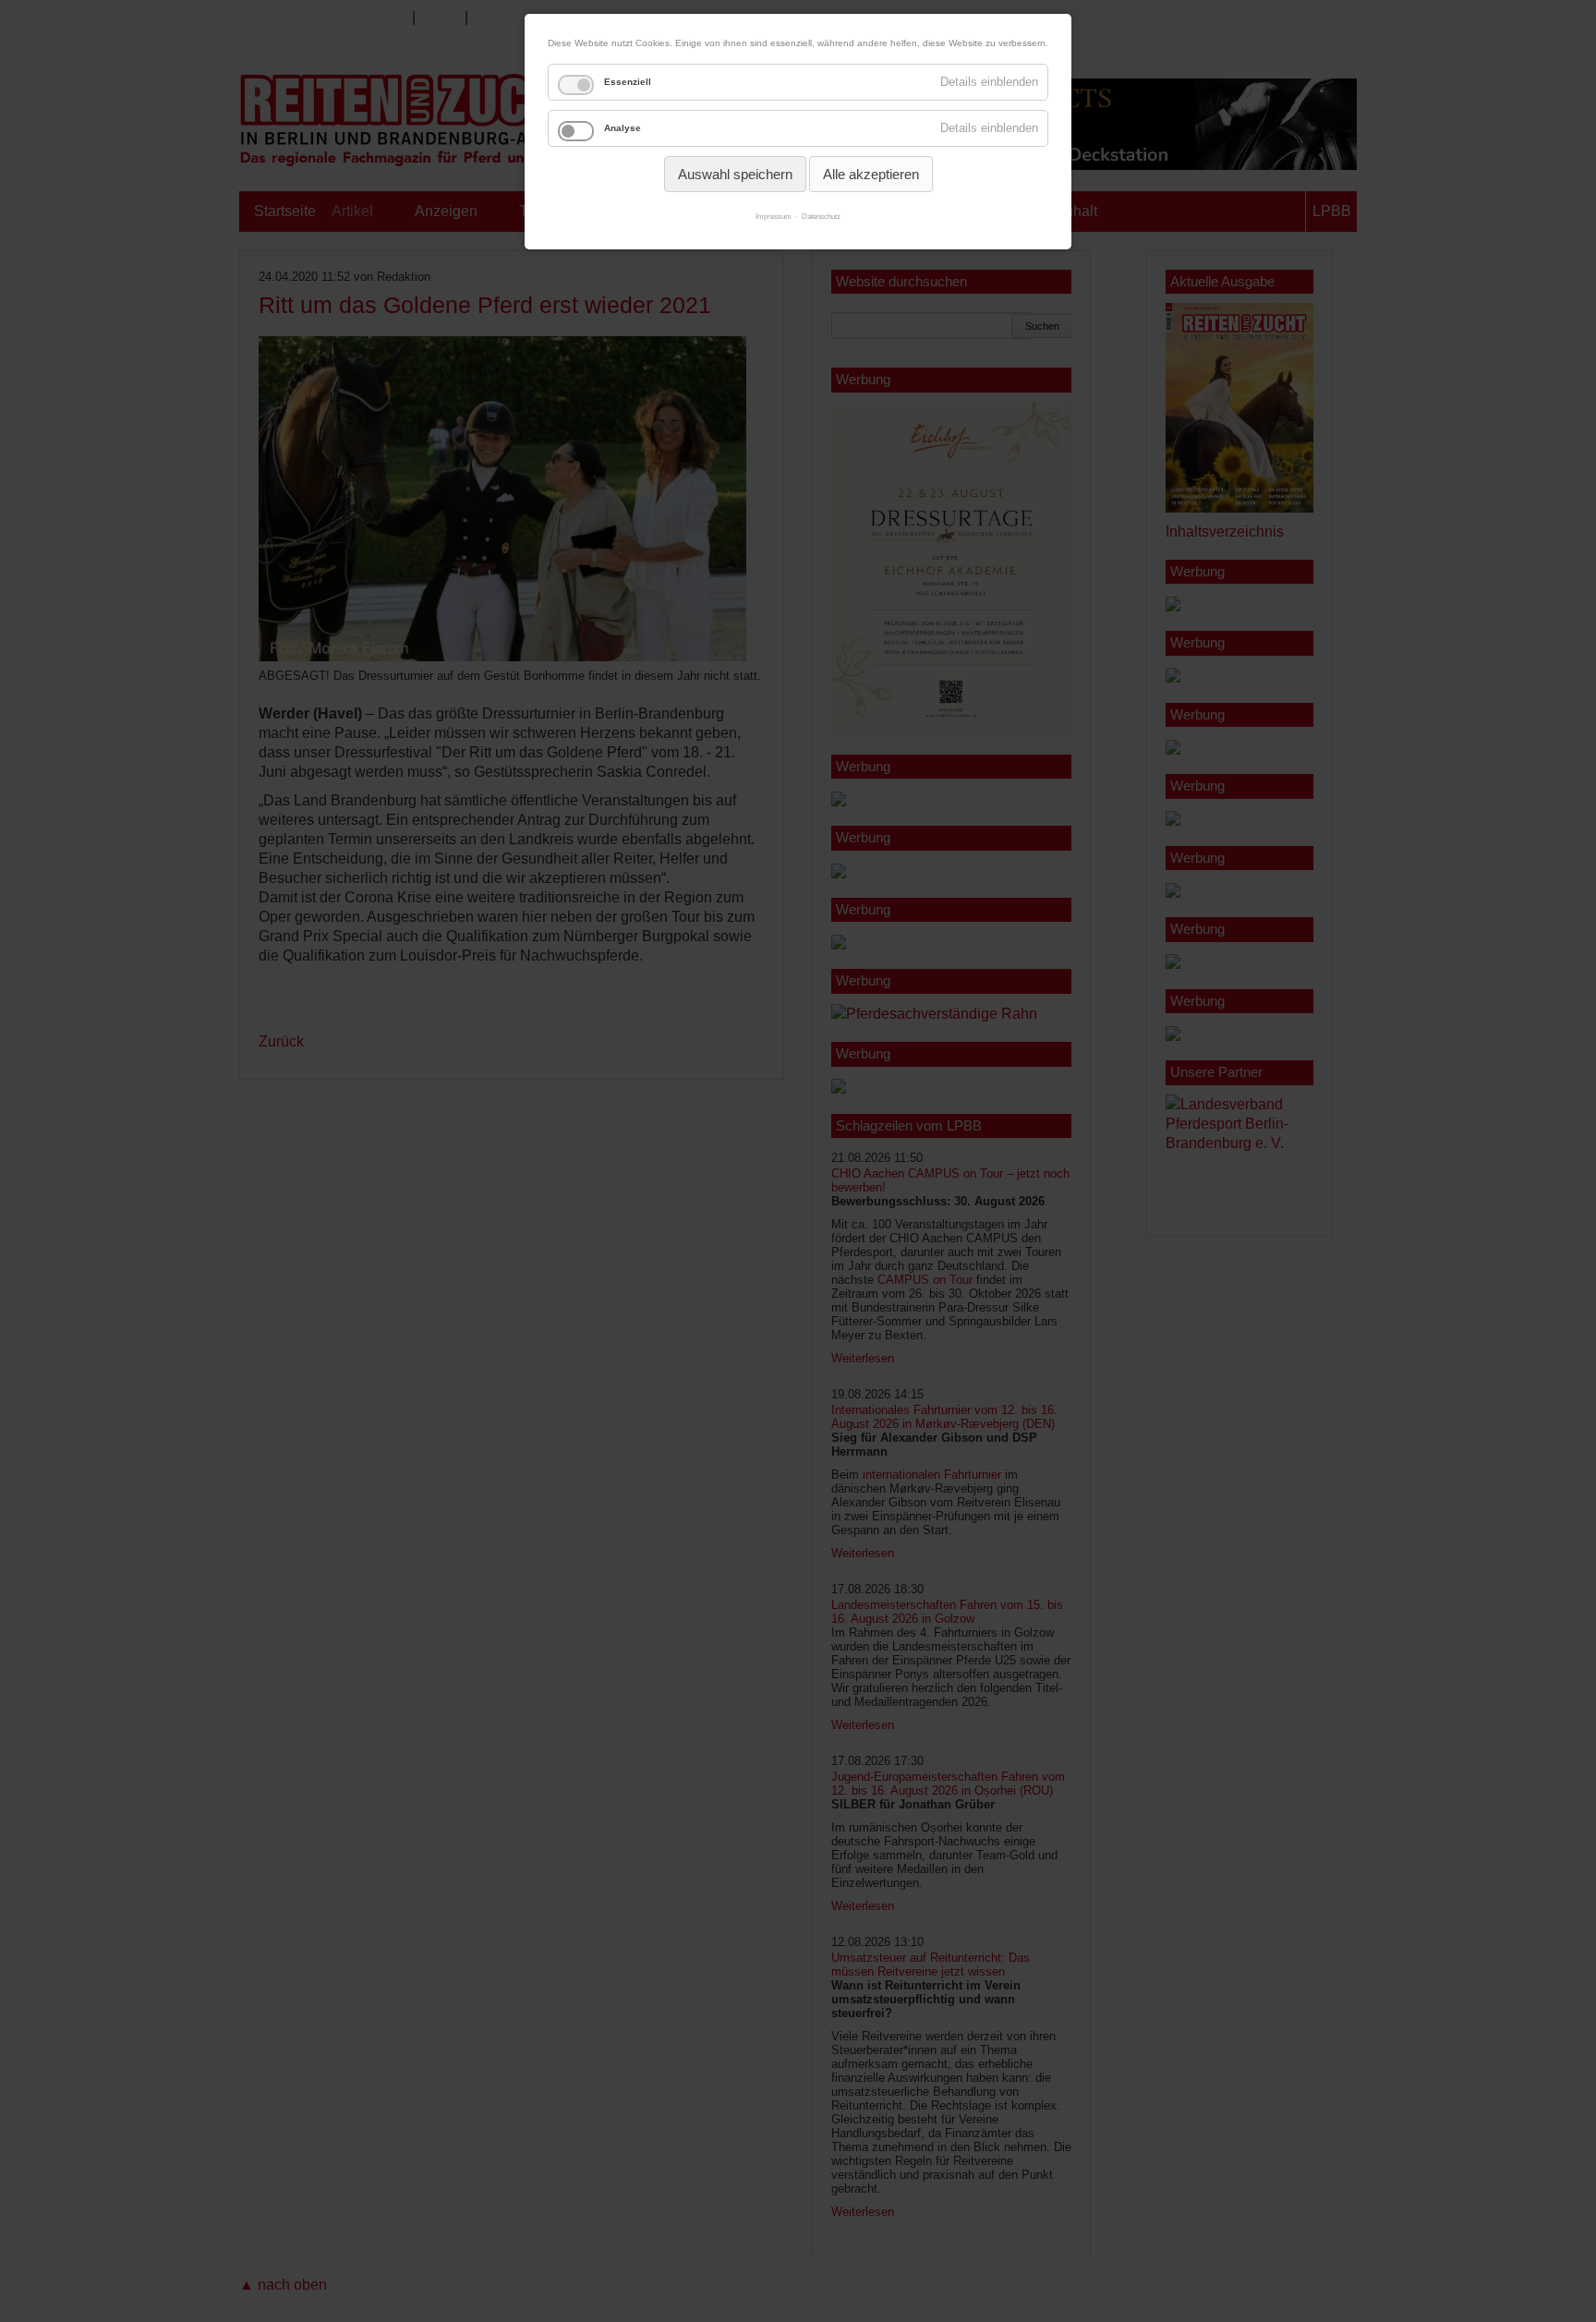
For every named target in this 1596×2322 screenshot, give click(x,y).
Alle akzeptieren (871, 174)
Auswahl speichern (735, 174)
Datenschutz (821, 217)
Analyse (623, 128)
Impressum (774, 217)
